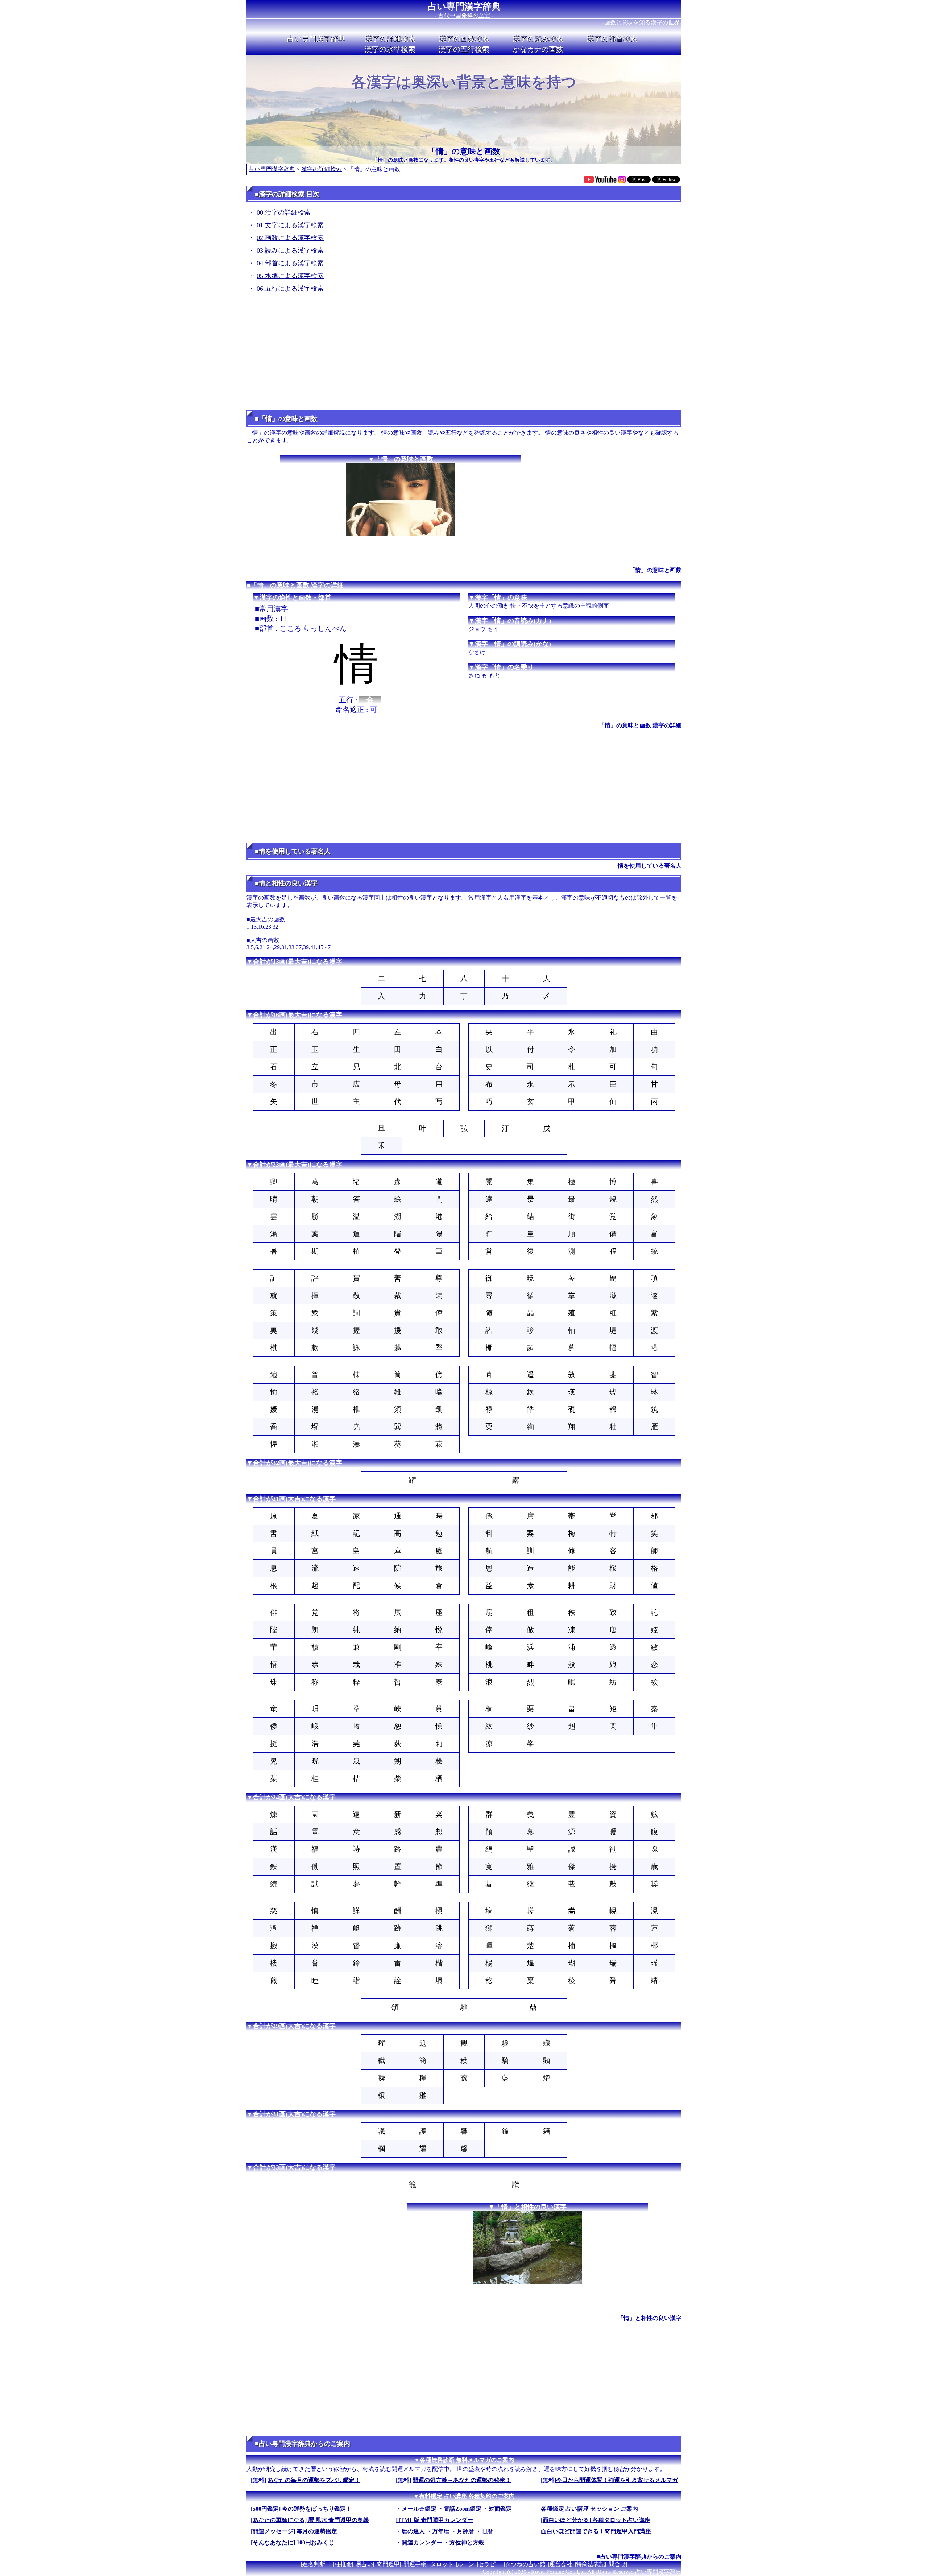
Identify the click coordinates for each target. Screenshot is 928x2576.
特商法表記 (591, 2564)
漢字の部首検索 (612, 38)
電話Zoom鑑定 (463, 2509)
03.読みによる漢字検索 (290, 251)
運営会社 (561, 2564)
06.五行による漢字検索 (290, 289)
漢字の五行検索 (464, 49)
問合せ (617, 2564)
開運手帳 (415, 2564)
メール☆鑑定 (419, 2509)
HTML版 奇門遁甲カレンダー (434, 2520)
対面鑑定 (500, 2509)
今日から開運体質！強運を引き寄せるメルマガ (617, 2480)
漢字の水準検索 (390, 49)
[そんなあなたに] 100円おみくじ (293, 2542)
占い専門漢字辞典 (464, 6)
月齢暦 (465, 2531)
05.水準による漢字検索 (290, 276)
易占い (364, 2564)
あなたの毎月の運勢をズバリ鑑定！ (314, 2480)
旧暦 (487, 2531)
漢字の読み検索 (538, 38)
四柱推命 (340, 2564)
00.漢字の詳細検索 (284, 212)
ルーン (466, 2564)
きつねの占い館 (525, 2564)
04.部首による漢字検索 (290, 263)
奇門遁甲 (388, 2564)
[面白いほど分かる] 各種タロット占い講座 (596, 2520)
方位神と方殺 (467, 2542)
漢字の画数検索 (464, 38)
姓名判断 (314, 2564)
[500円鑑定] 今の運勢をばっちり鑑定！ (301, 2509)
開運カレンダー (422, 2542)
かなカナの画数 (538, 49)
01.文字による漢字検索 (290, 225)
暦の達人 (413, 2531)
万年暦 (441, 2531)
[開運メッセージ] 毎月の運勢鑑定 (294, 2531)
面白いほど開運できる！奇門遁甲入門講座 (596, 2531)
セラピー (490, 2564)
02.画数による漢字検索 (290, 238)
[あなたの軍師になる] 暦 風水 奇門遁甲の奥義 (310, 2520)
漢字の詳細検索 (390, 38)
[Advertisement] (464, 354)
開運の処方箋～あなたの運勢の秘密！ (462, 2480)
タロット (442, 2564)
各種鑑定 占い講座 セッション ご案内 (589, 2509)
